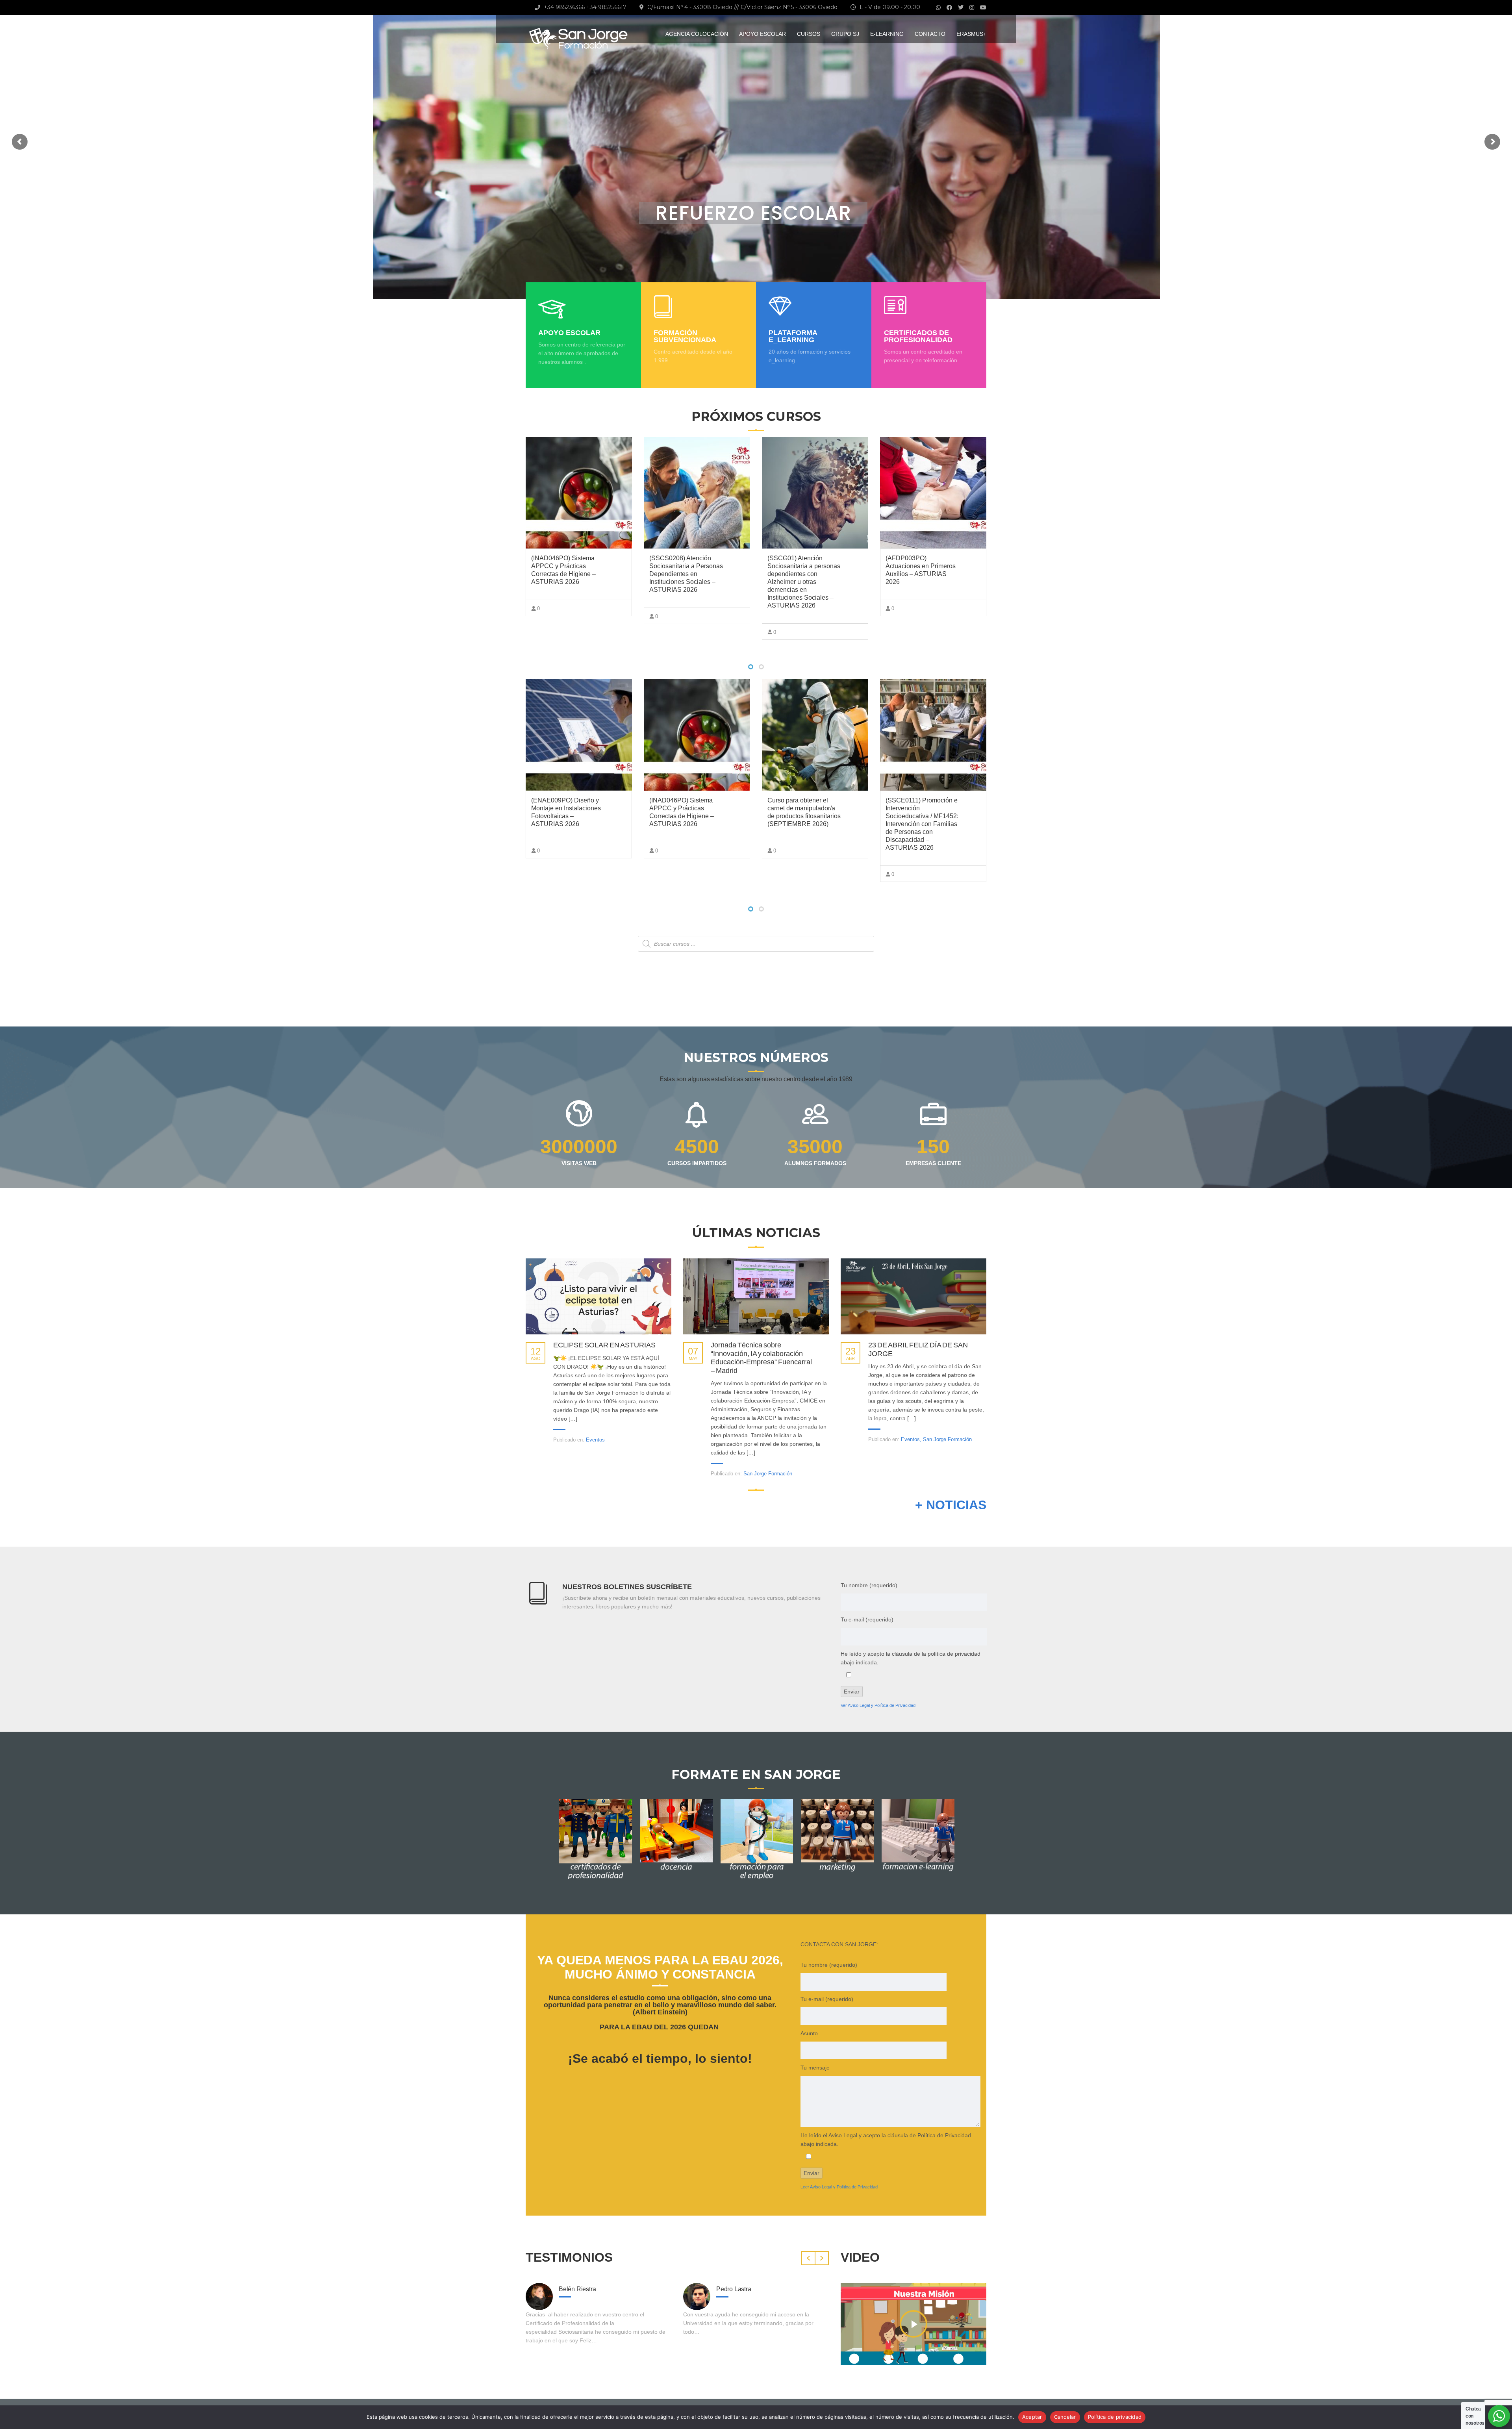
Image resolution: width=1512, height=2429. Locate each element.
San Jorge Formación (768, 1474)
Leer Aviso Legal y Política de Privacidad (839, 2187)
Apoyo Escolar (762, 34)
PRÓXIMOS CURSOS (756, 416)
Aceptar (1032, 2417)
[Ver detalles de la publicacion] (598, 1296)
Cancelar (1065, 2417)
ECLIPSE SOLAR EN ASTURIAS (604, 1345)
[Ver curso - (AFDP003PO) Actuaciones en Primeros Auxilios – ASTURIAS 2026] (815, 493)
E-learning (887, 34)
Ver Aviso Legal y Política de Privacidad (878, 1705)
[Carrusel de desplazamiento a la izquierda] (808, 2258)
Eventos (595, 1440)
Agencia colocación (697, 34)
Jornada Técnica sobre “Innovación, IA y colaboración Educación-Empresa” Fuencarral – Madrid (761, 1358)
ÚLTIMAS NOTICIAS (756, 1233)
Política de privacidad (1115, 2417)
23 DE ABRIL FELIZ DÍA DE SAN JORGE (918, 1349)
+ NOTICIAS (951, 1505)
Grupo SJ (845, 34)
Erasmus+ (971, 34)
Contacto (930, 34)
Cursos (809, 34)
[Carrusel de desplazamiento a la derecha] (822, 2258)
